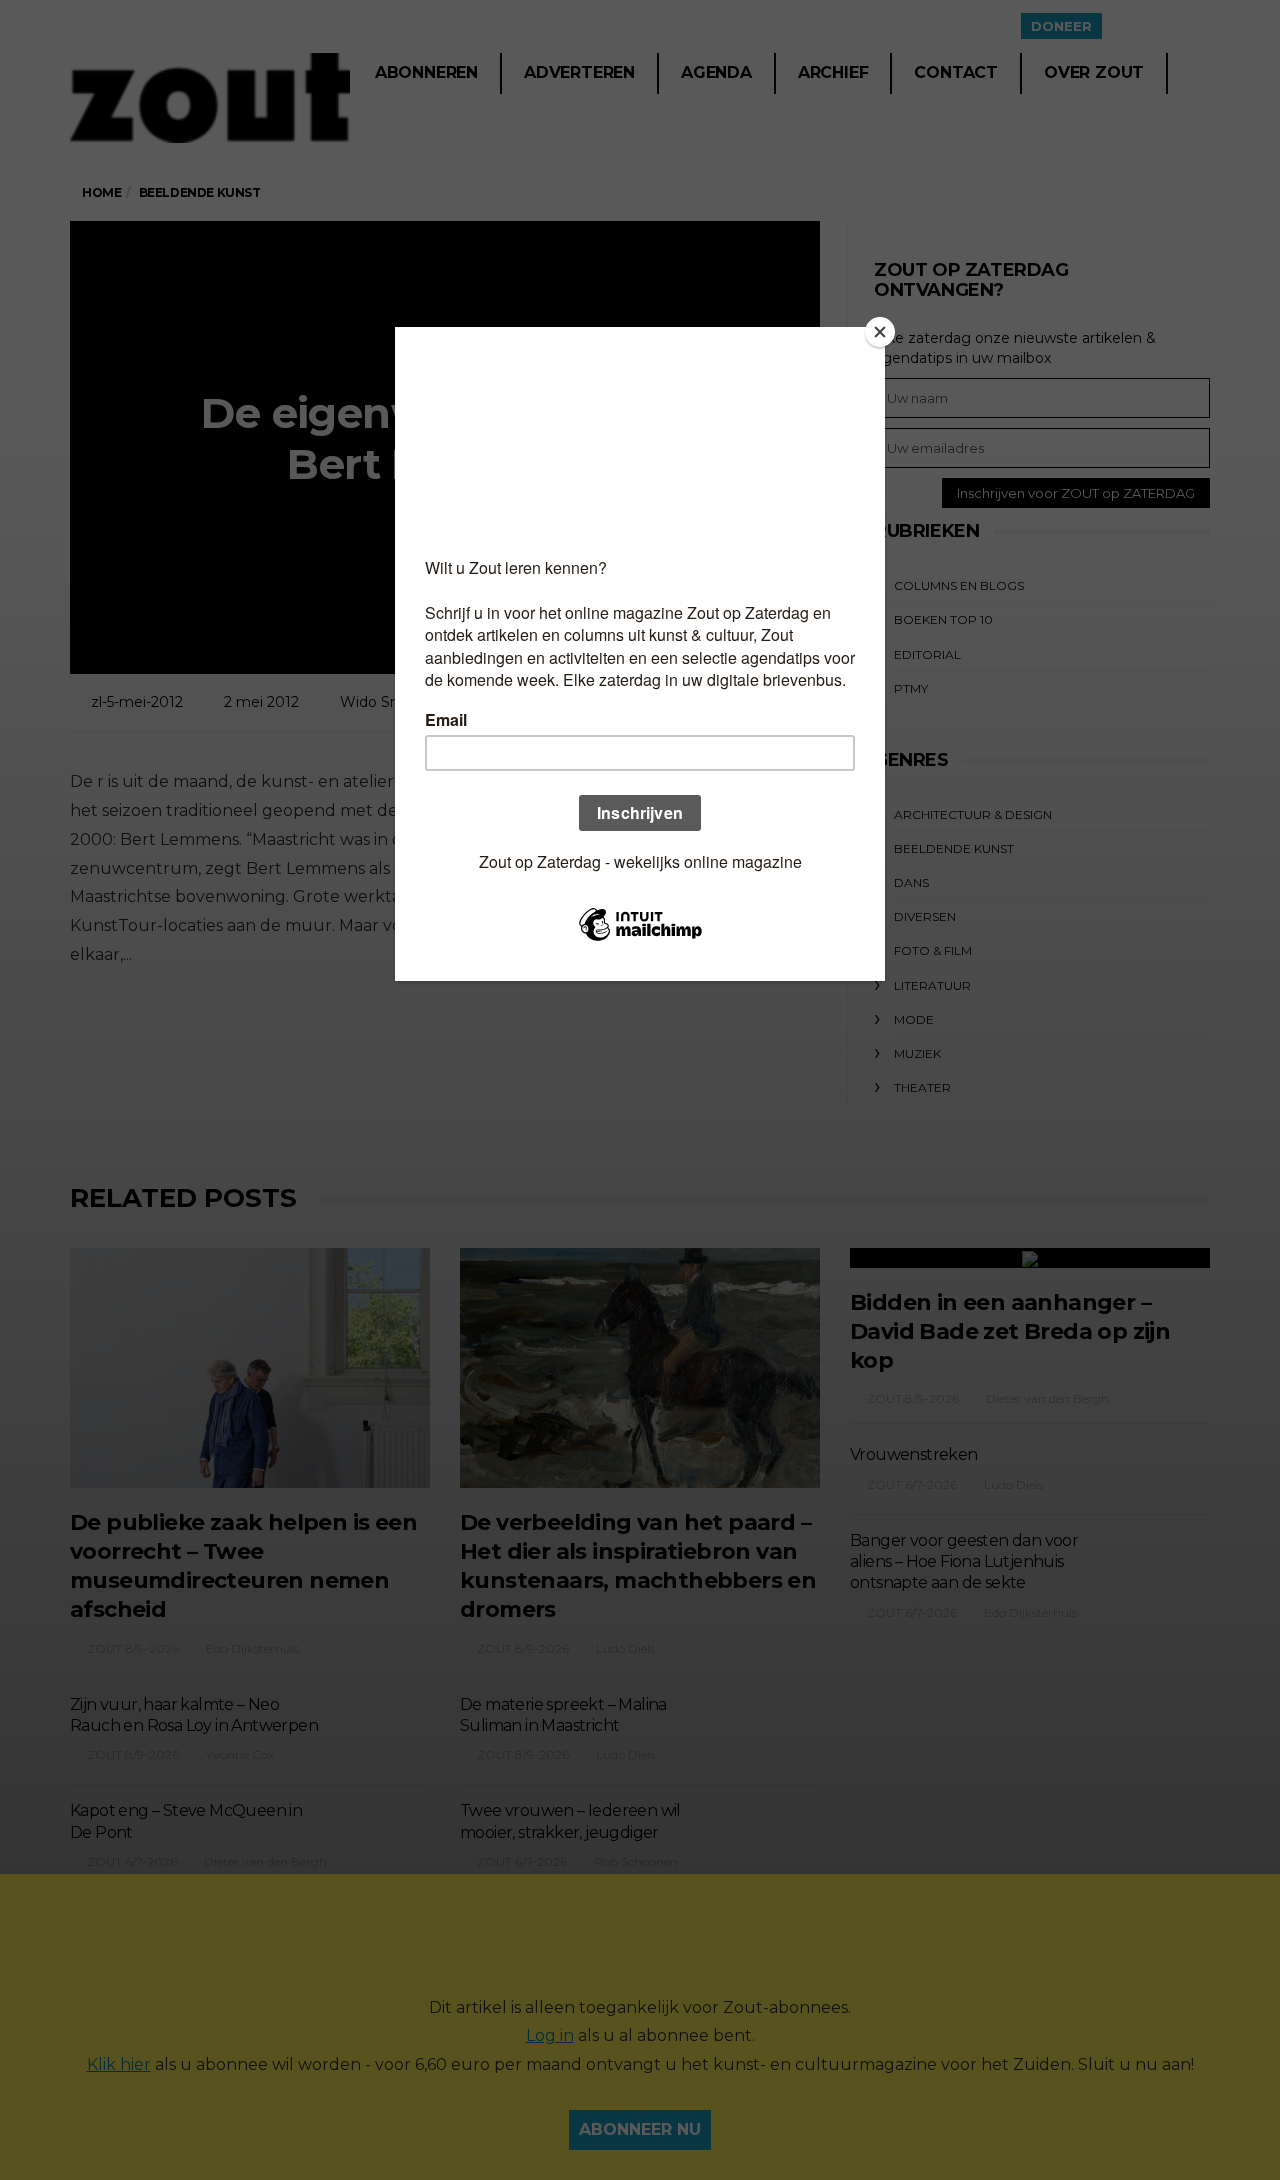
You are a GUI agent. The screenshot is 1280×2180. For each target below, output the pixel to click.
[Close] (880, 332)
